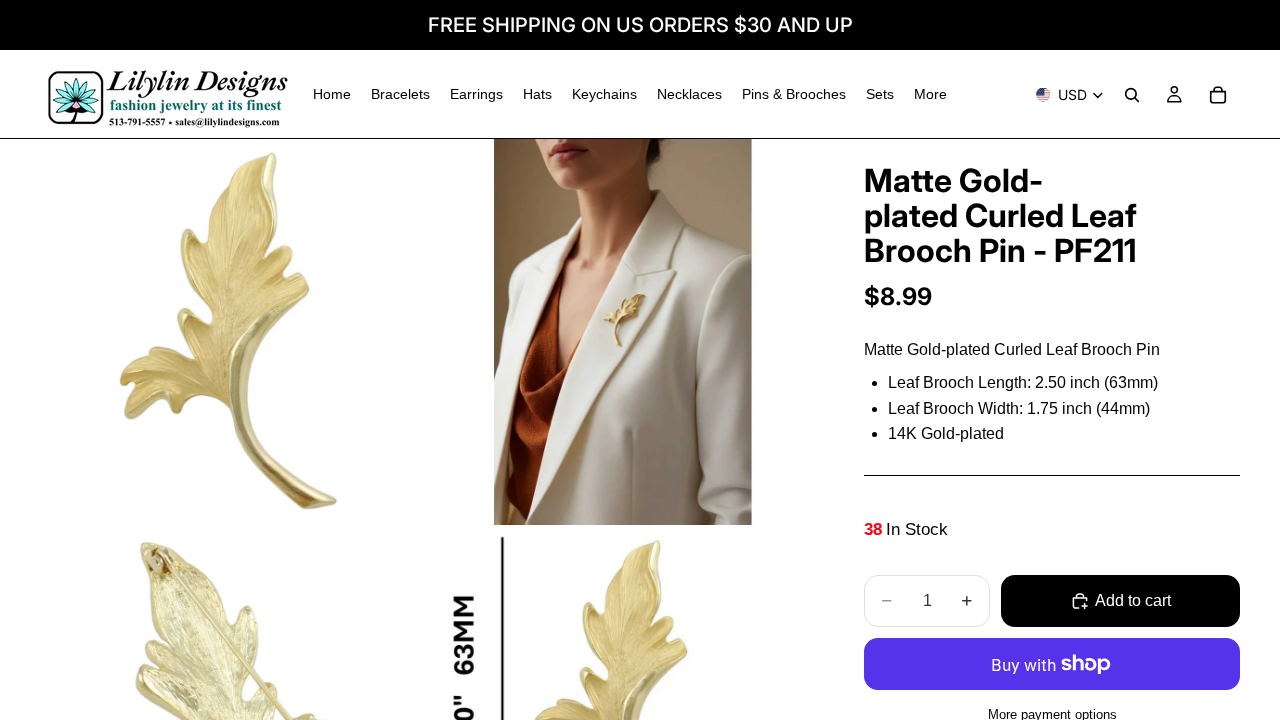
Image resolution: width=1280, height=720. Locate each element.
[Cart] (1218, 95)
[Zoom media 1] (233, 332)
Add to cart (1133, 600)
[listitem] (930, 94)
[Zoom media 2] (623, 332)
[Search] (1132, 95)
